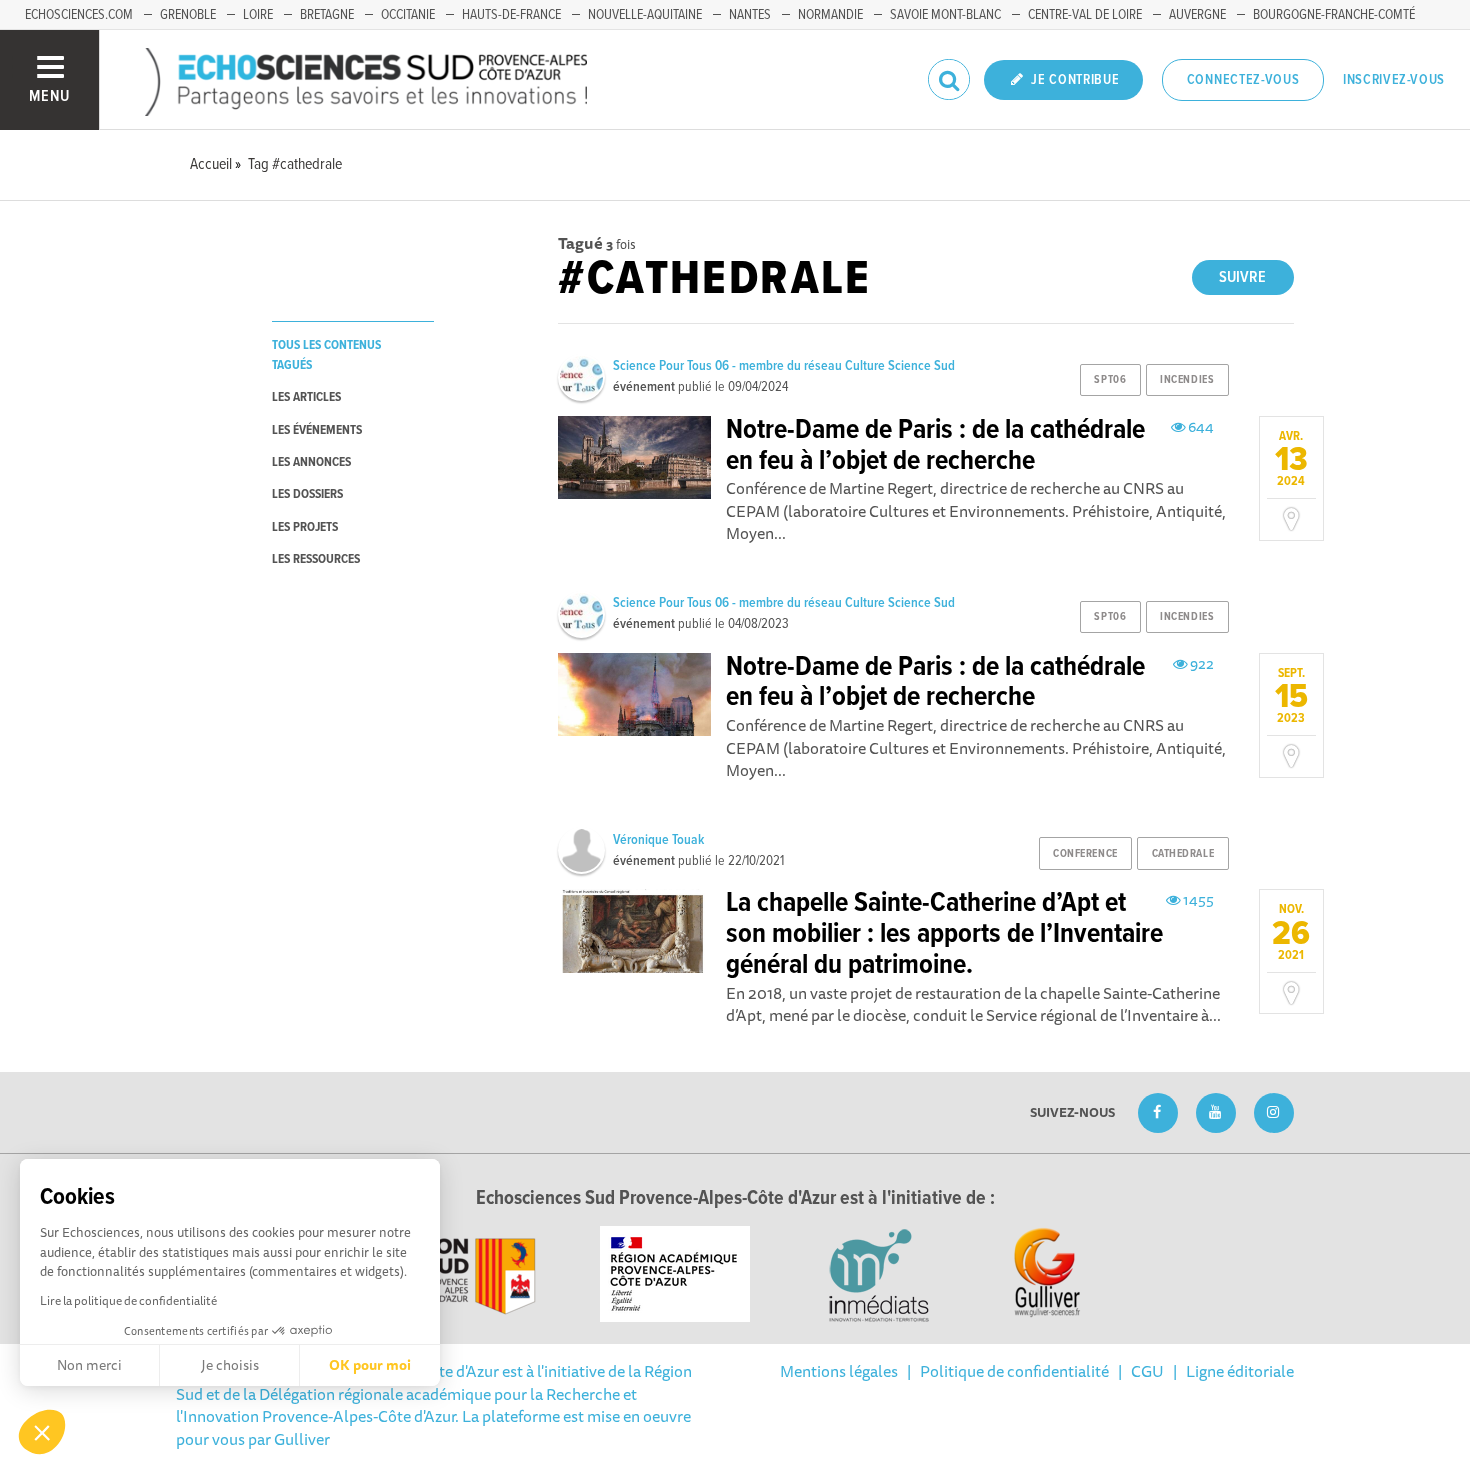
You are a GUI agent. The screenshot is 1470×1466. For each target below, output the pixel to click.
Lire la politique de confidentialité (128, 1300)
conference (1085, 854)
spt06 (1110, 380)
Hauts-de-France (511, 15)
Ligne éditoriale (1240, 1371)
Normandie (830, 15)
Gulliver (302, 1439)
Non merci (89, 1365)
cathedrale (1183, 854)
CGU (1147, 1371)
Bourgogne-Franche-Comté (1334, 15)
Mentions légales (839, 1371)
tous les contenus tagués (326, 355)
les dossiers (307, 494)
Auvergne (1197, 15)
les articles (306, 397)
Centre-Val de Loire (1085, 15)
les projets (305, 527)
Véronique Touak (658, 840)
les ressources (316, 559)
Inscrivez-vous (1394, 80)
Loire (258, 15)
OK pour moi (370, 1365)
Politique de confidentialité (1014, 1371)
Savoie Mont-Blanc (945, 15)
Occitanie (408, 15)
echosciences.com (79, 15)
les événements (317, 430)
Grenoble (188, 15)
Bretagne (327, 15)
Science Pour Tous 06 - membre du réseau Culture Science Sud (784, 366)
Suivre (1242, 277)
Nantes (750, 15)
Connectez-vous (1243, 80)
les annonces (311, 462)
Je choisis (230, 1365)
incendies (1187, 380)
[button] (42, 1432)
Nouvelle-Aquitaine (645, 15)
